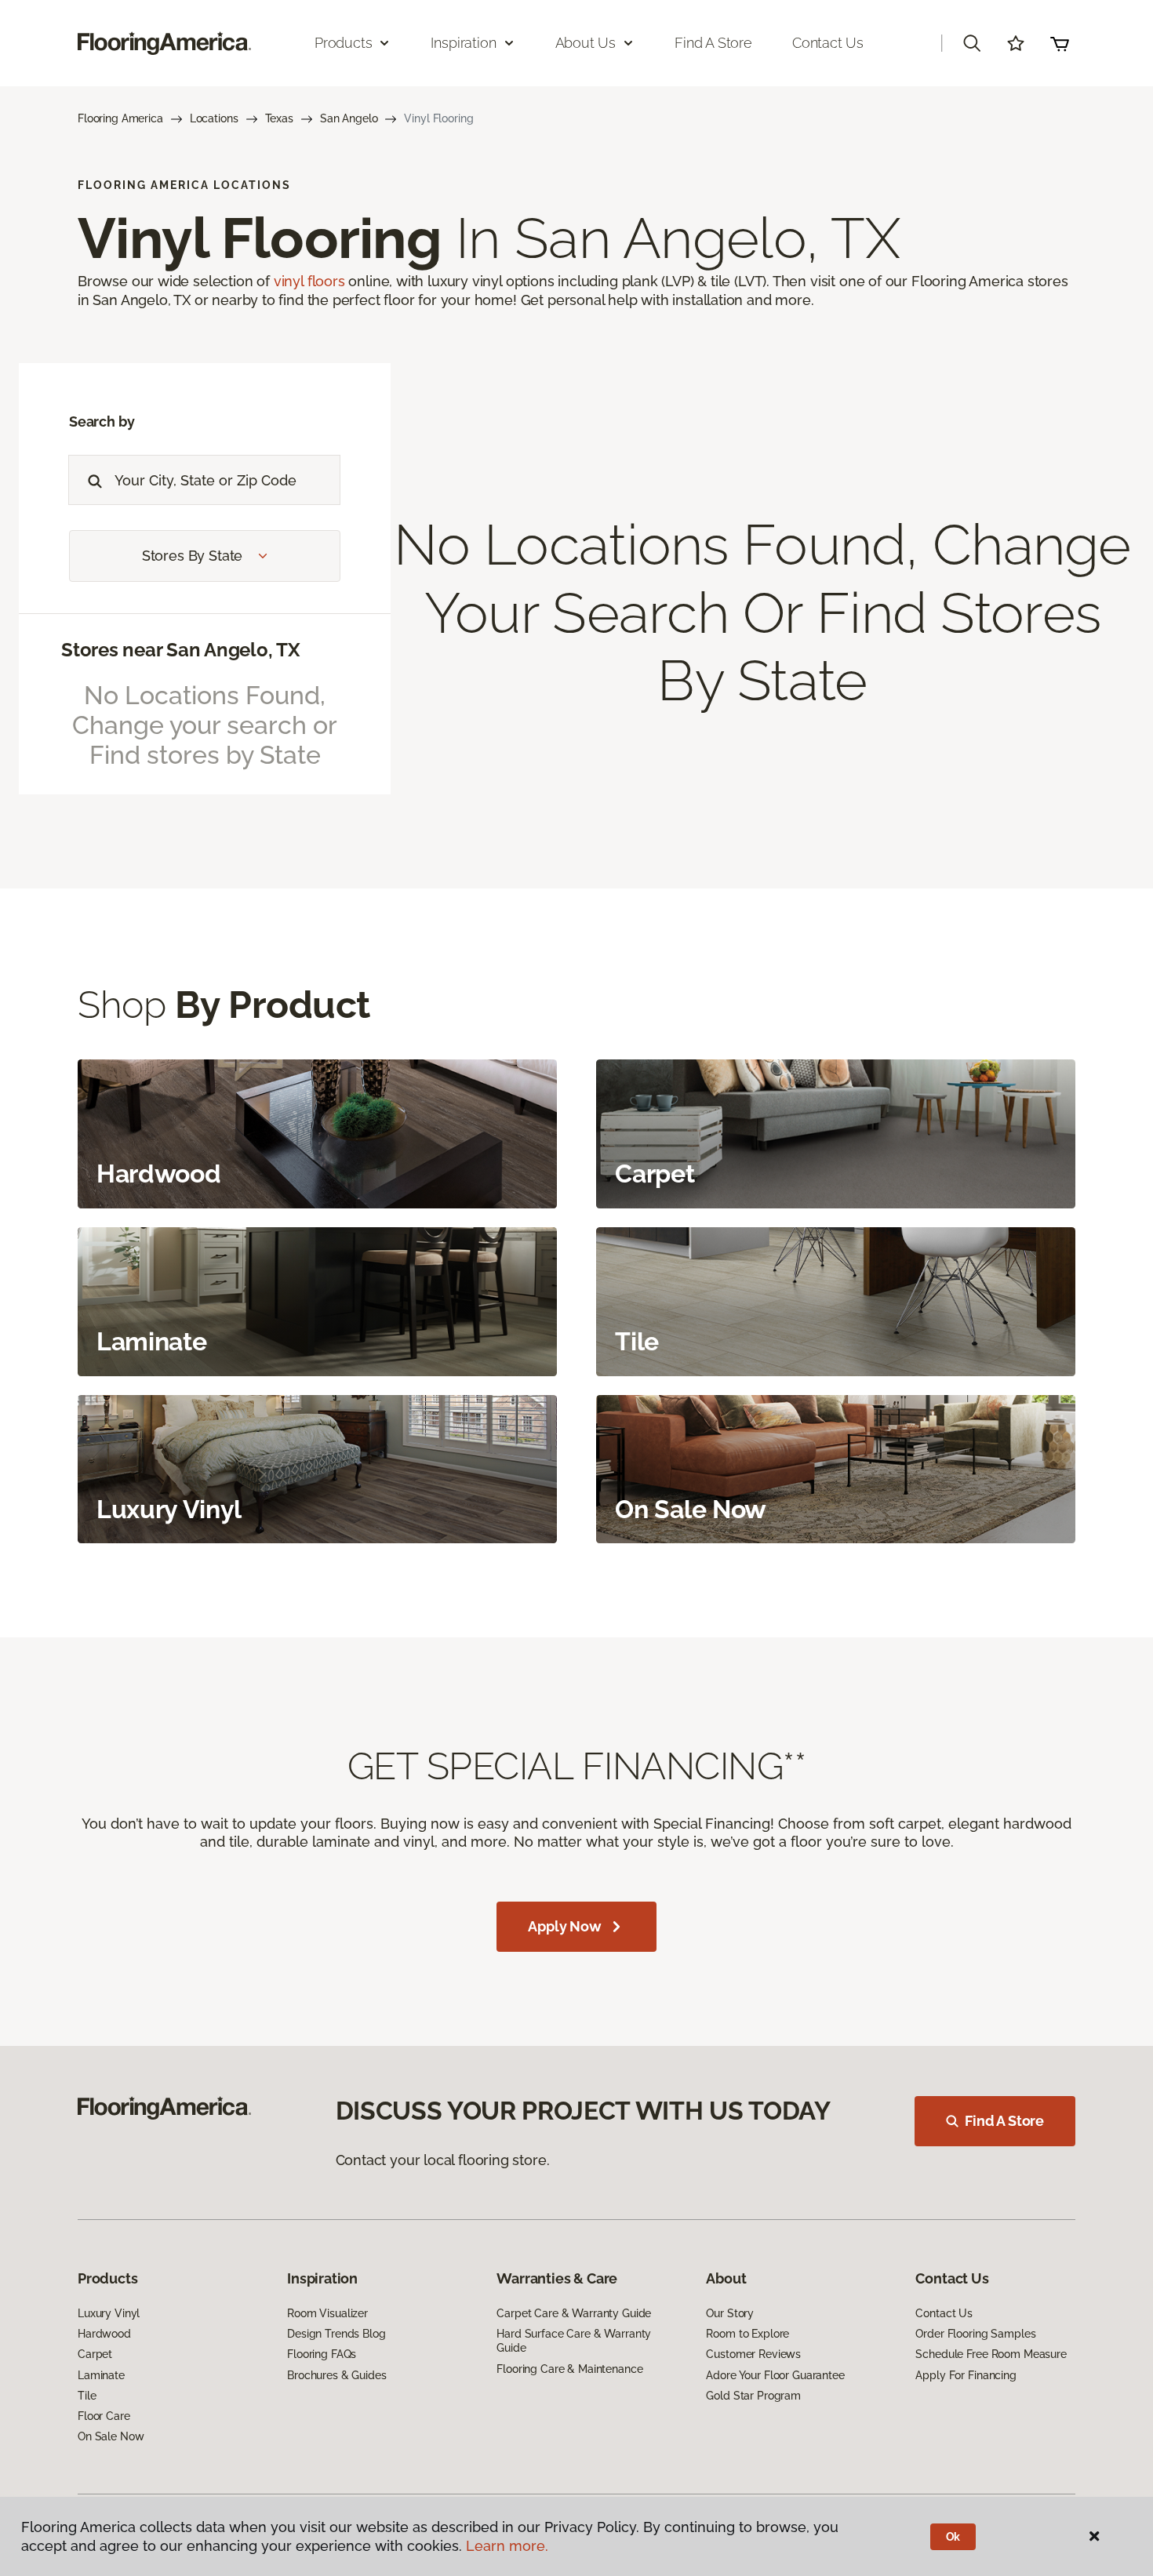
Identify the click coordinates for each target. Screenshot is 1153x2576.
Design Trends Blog (336, 2334)
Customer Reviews (753, 2354)
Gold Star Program (753, 2396)
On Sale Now (111, 2436)
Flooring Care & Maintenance (569, 2369)
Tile (87, 2396)
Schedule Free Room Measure (991, 2354)
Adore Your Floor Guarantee (775, 2375)
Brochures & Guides (336, 2375)
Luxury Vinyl (109, 2313)
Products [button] (344, 43)
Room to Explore (747, 2334)
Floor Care (104, 2416)
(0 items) (1060, 43)
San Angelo (349, 118)
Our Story (730, 2313)
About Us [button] (586, 43)
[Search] (91, 480)
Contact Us (828, 43)
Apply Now (564, 1926)
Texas (279, 118)
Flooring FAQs (322, 2354)
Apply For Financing (966, 2375)
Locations (214, 118)
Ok (953, 2537)
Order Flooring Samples (975, 2334)
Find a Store (713, 43)
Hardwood (104, 2334)
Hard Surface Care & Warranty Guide (574, 2341)
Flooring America (120, 118)
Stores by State (192, 556)
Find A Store (1004, 2121)
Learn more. (507, 2546)
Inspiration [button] (463, 43)
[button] (972, 43)
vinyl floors (309, 281)
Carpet (95, 2354)
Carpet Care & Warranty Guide (574, 2313)
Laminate (101, 2375)
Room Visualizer (327, 2313)
